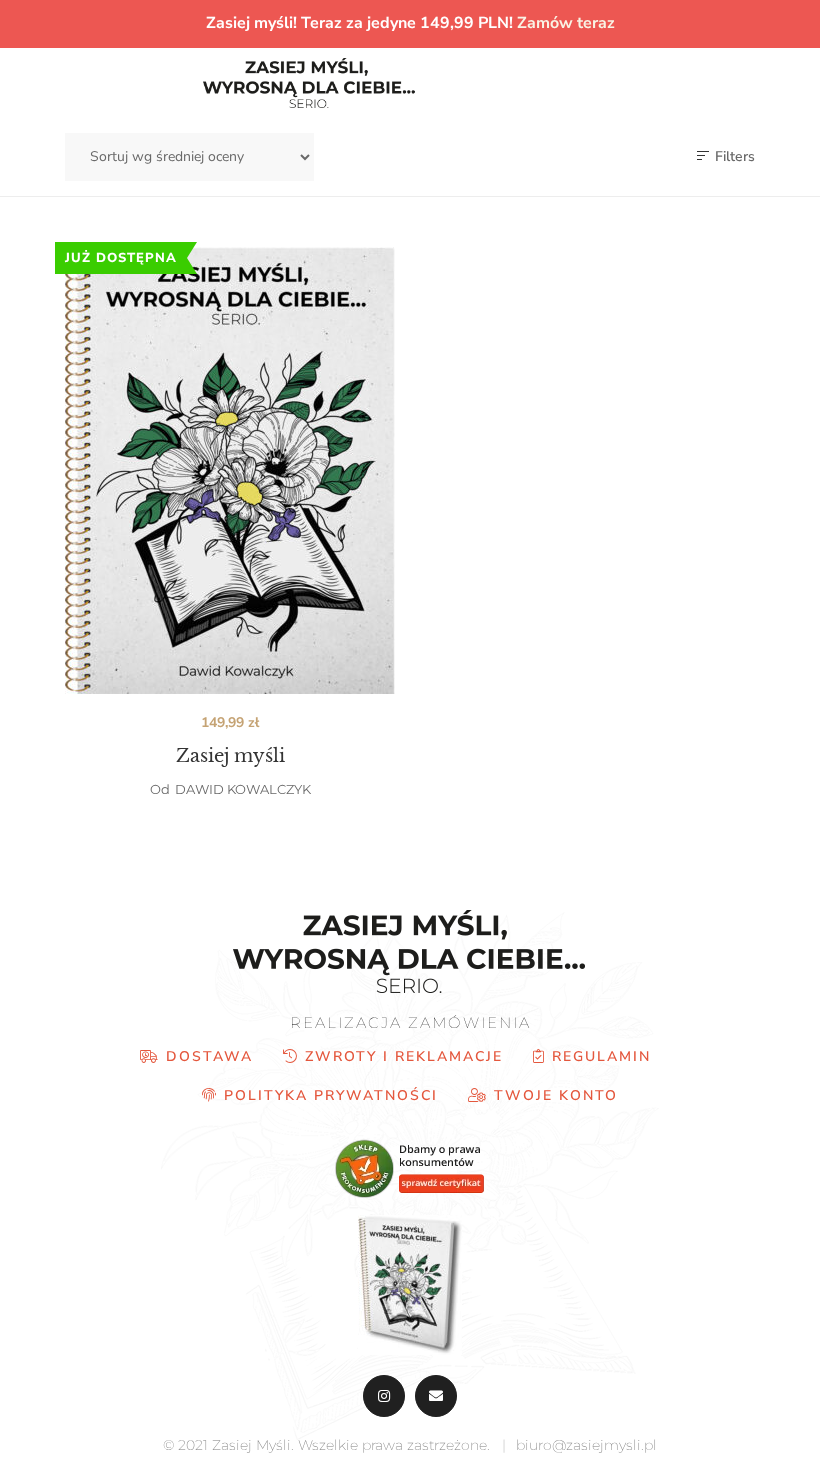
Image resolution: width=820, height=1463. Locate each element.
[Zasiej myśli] (230, 470)
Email (436, 1396)
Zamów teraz (566, 23)
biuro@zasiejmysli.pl (586, 1445)
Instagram (384, 1396)
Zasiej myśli (230, 756)
